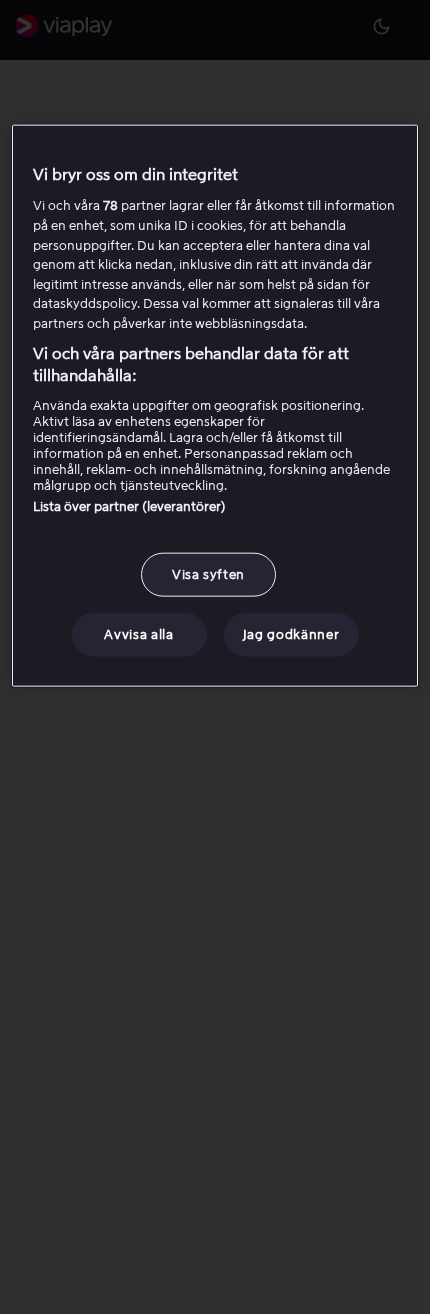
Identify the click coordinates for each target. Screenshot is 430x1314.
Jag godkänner (291, 634)
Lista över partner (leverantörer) (129, 506)
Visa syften (208, 574)
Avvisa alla (138, 634)
